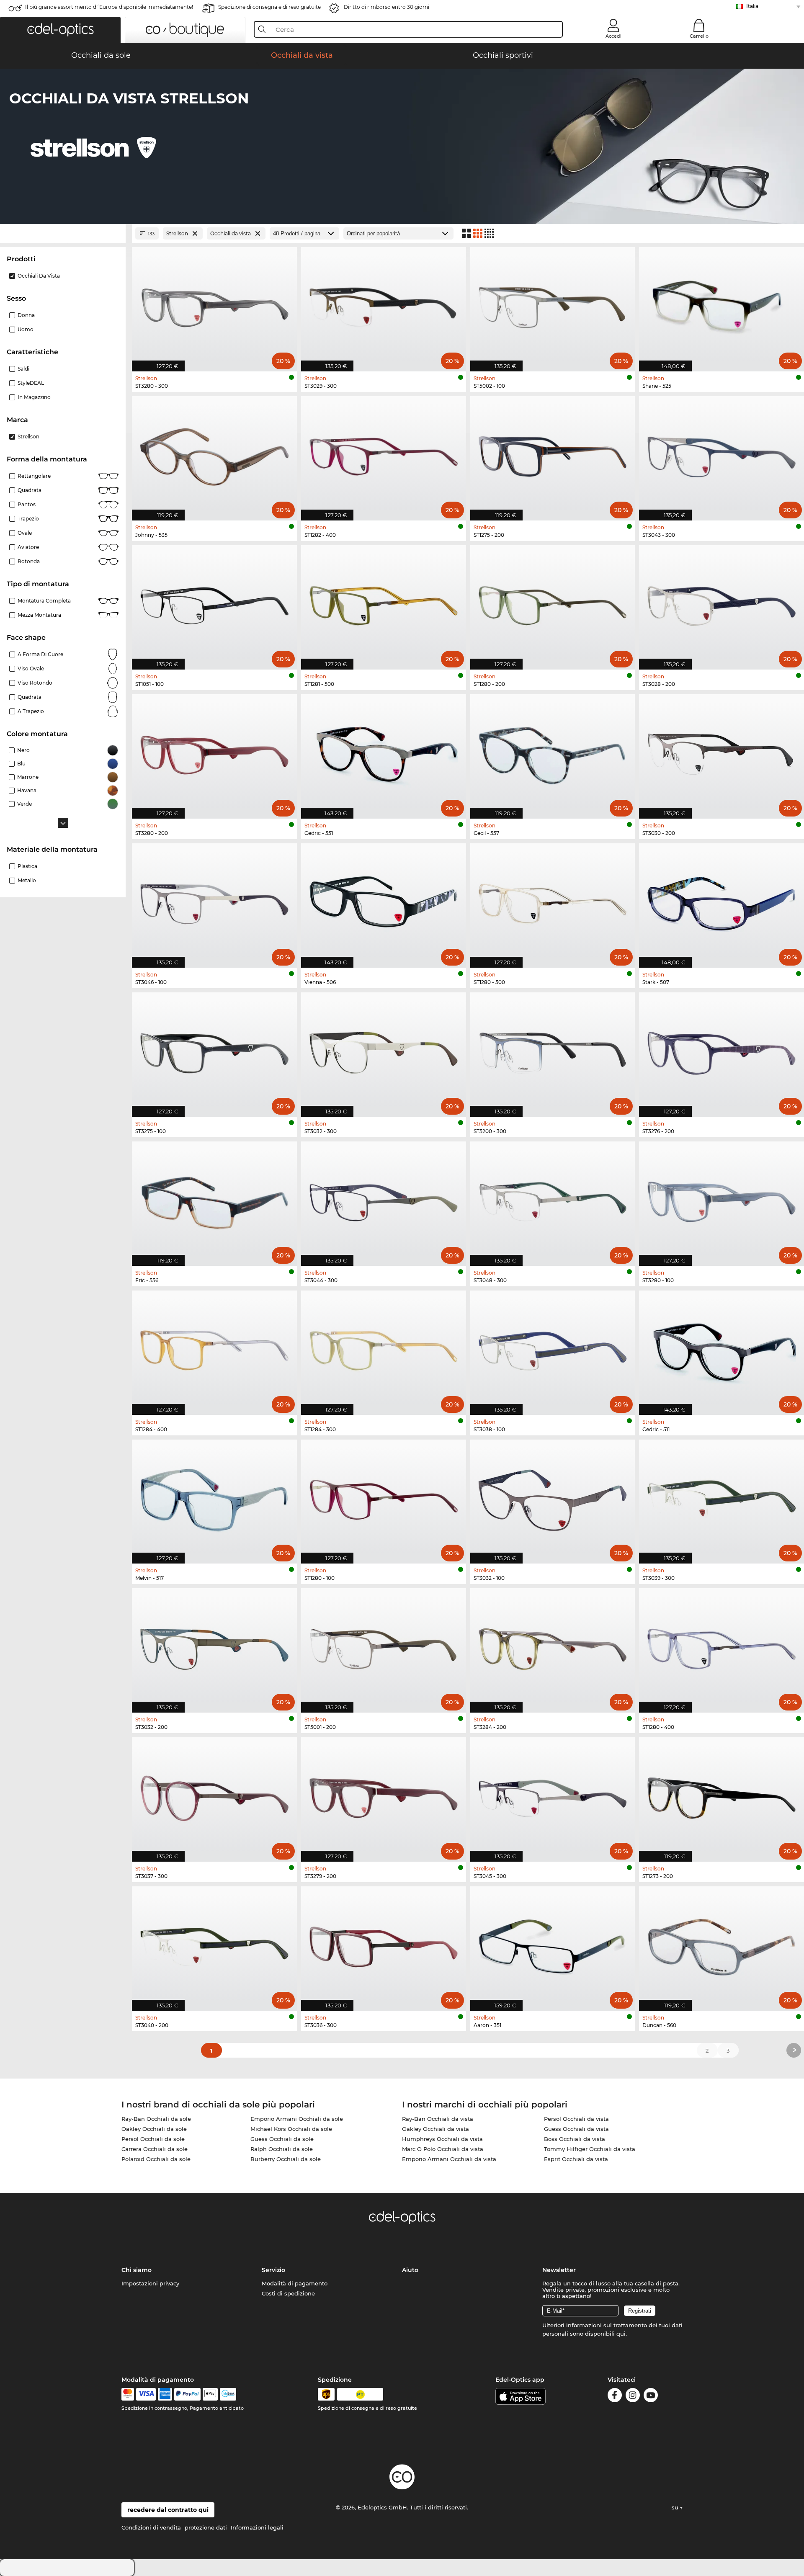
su (676, 2507)
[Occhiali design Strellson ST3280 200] (214, 752)
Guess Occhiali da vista (576, 2129)
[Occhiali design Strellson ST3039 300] (722, 1497)
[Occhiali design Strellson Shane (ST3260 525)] (722, 305)
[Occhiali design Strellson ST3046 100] (214, 901)
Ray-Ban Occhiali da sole (156, 2119)
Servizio (273, 2270)
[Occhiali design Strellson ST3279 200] (384, 1795)
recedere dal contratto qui (168, 2510)
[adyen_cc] (128, 2394)
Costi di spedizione (288, 2293)
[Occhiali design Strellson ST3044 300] (384, 1199)
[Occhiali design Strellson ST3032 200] (214, 1646)
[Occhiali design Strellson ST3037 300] (214, 1795)
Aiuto (410, 2270)
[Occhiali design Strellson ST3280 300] (214, 305)
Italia (752, 6)
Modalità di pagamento (295, 2283)
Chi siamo (137, 2270)
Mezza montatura (39, 615)
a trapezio (31, 711)
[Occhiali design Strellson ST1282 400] (384, 454)
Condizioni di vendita (151, 2527)
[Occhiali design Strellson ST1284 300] (384, 1348)
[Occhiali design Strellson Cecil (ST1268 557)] (553, 752)
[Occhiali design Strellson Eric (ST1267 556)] (214, 1199)
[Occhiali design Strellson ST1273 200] (722, 1795)
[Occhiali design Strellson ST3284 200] (553, 1646)
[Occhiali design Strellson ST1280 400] (722, 1646)
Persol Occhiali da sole (153, 2139)
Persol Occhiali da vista (576, 2119)
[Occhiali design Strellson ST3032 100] (553, 1497)
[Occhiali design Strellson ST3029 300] (384, 305)
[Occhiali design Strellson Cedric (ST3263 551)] (384, 752)
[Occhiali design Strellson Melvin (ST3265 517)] (214, 1497)
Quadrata (30, 490)
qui (621, 2334)
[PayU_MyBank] (228, 2394)
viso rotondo (35, 683)
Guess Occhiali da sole (282, 2139)
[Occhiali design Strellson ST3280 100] (722, 1199)
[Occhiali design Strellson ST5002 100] (553, 305)
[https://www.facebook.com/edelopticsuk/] (615, 2397)
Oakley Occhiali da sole (154, 2129)
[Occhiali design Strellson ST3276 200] (722, 1050)
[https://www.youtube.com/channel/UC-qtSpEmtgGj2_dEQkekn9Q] (651, 2397)
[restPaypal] (187, 2394)
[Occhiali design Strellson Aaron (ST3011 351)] (553, 1944)
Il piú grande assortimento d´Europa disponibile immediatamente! (109, 7)
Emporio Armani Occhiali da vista (449, 2159)
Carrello (699, 36)
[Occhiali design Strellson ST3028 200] (722, 603)
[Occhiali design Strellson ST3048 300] (553, 1199)
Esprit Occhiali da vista (576, 2159)
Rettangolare (34, 476)
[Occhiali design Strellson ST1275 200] (553, 454)
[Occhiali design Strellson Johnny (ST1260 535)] (214, 454)
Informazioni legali (257, 2527)
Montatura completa (44, 601)
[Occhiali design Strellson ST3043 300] (722, 454)
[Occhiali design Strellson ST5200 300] (553, 1050)
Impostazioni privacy (150, 2283)
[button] (60, 30)
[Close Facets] (63, 233)
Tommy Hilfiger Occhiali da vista (590, 2149)
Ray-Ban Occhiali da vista (438, 2119)
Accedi (613, 36)
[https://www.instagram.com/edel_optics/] (633, 2397)
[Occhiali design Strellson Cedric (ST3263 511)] (722, 1348)
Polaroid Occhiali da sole (156, 2159)
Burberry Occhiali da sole (286, 2159)
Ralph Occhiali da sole (282, 2149)
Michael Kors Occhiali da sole (291, 2129)
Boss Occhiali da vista (575, 2139)
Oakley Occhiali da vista (435, 2129)
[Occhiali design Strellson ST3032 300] (384, 1050)
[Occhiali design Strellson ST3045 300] (553, 1795)
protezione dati (206, 2527)
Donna (26, 315)
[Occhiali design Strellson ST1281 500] (384, 603)
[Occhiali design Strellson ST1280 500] (553, 901)
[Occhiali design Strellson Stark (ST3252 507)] (722, 901)
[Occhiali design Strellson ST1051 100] (214, 603)
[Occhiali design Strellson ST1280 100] (384, 1497)
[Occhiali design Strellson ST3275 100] (214, 1050)
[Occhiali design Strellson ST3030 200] (722, 752)
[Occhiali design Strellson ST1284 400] (214, 1348)
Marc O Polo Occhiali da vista (443, 2149)
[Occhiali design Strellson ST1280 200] (553, 603)
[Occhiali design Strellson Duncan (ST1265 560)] (722, 1944)
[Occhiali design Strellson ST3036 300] (384, 1944)
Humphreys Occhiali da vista (442, 2139)
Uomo (26, 329)
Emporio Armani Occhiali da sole (297, 2119)
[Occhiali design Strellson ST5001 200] (384, 1646)
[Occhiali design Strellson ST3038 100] (553, 1348)
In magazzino (34, 397)
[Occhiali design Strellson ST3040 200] (214, 1944)
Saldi (23, 369)
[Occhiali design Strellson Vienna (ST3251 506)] (384, 901)
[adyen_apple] (210, 2394)
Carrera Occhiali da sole (155, 2149)
